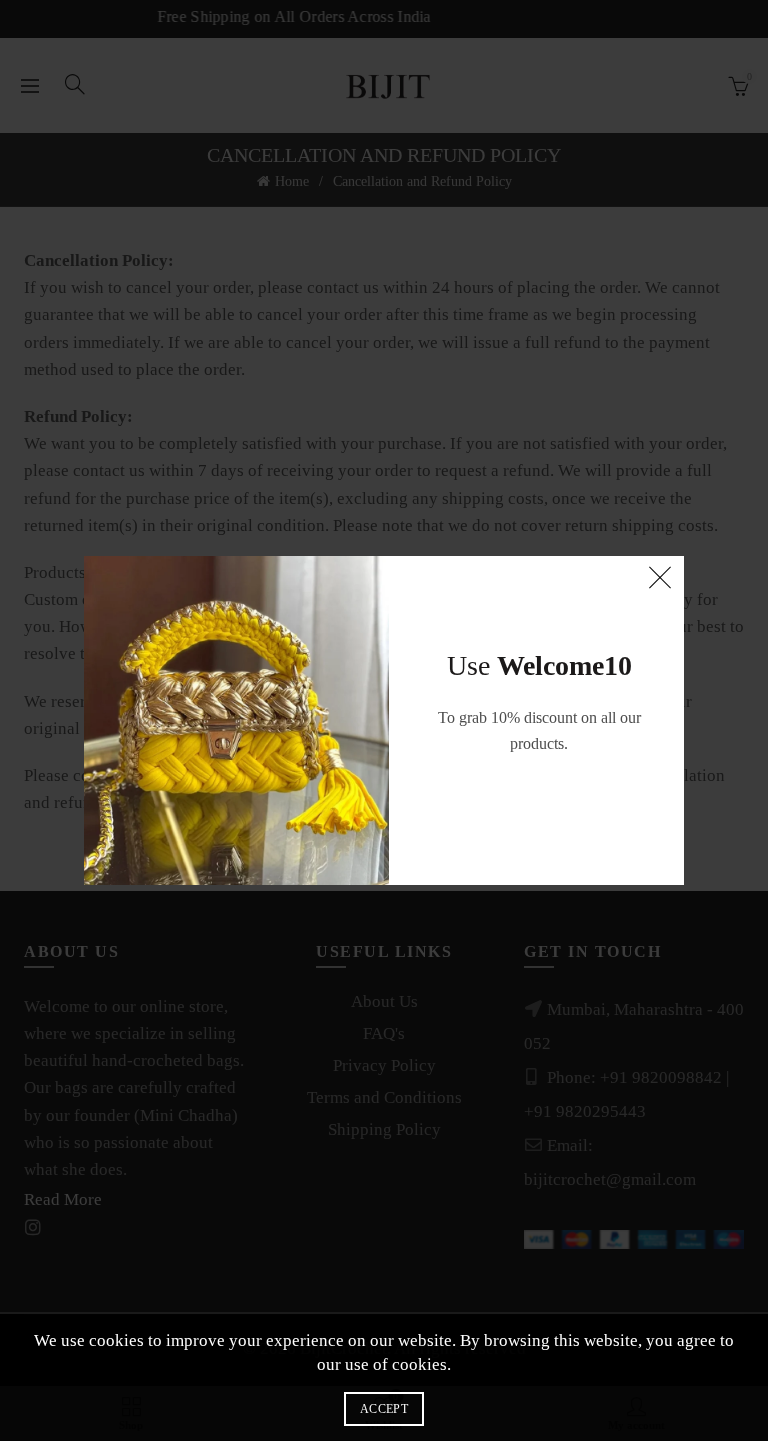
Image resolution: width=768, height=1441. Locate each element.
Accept (384, 1409)
